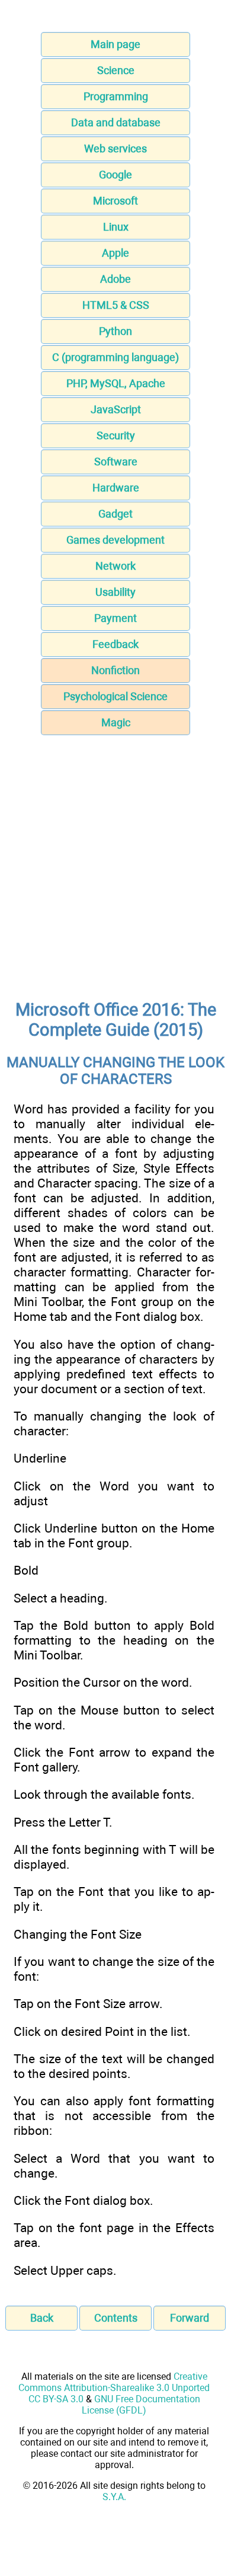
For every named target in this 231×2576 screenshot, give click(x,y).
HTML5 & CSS (116, 305)
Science (116, 70)
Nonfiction (115, 670)
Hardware (116, 488)
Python (115, 331)
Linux (116, 227)
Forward (190, 2318)
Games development (115, 540)
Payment (115, 618)
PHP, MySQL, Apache (116, 383)
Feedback (115, 644)
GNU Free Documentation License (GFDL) (141, 2405)
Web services (115, 149)
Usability (115, 592)
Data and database (116, 122)
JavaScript (116, 409)
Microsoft (115, 201)
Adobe (115, 279)
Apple (115, 253)
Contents (116, 2318)
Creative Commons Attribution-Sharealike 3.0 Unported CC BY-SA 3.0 (114, 2388)
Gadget (115, 514)
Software (116, 462)
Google (115, 175)
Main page (115, 44)
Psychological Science (115, 696)
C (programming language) (115, 357)
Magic (116, 722)
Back (42, 2318)
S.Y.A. (114, 2497)
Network (115, 566)
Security (116, 435)
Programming (116, 96)
